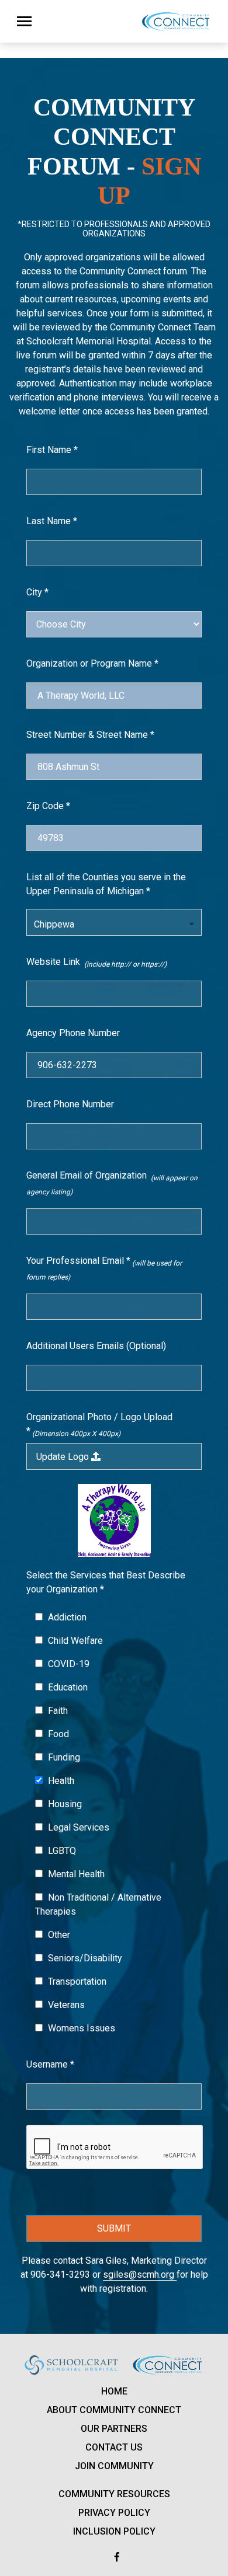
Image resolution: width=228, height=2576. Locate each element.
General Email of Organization (112, 1183)
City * (37, 592)
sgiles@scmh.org (140, 2275)
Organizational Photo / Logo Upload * (99, 1425)
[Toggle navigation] (24, 21)
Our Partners (114, 2429)
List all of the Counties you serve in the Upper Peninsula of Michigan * (106, 884)
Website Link (96, 962)
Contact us (114, 2447)
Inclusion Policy (114, 2531)
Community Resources (114, 2494)
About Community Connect (114, 2410)
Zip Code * (48, 806)
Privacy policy (114, 2513)
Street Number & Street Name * (90, 735)
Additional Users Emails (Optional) (96, 1346)
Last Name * (52, 521)
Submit (114, 2228)
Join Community (114, 2466)
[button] (114, 922)
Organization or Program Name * (92, 663)
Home (114, 2391)
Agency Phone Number (73, 1033)
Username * (50, 2064)
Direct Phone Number (70, 1104)
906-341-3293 (60, 2275)
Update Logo (64, 1457)
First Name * (52, 450)
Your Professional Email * (104, 1268)
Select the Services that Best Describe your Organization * (106, 1582)
